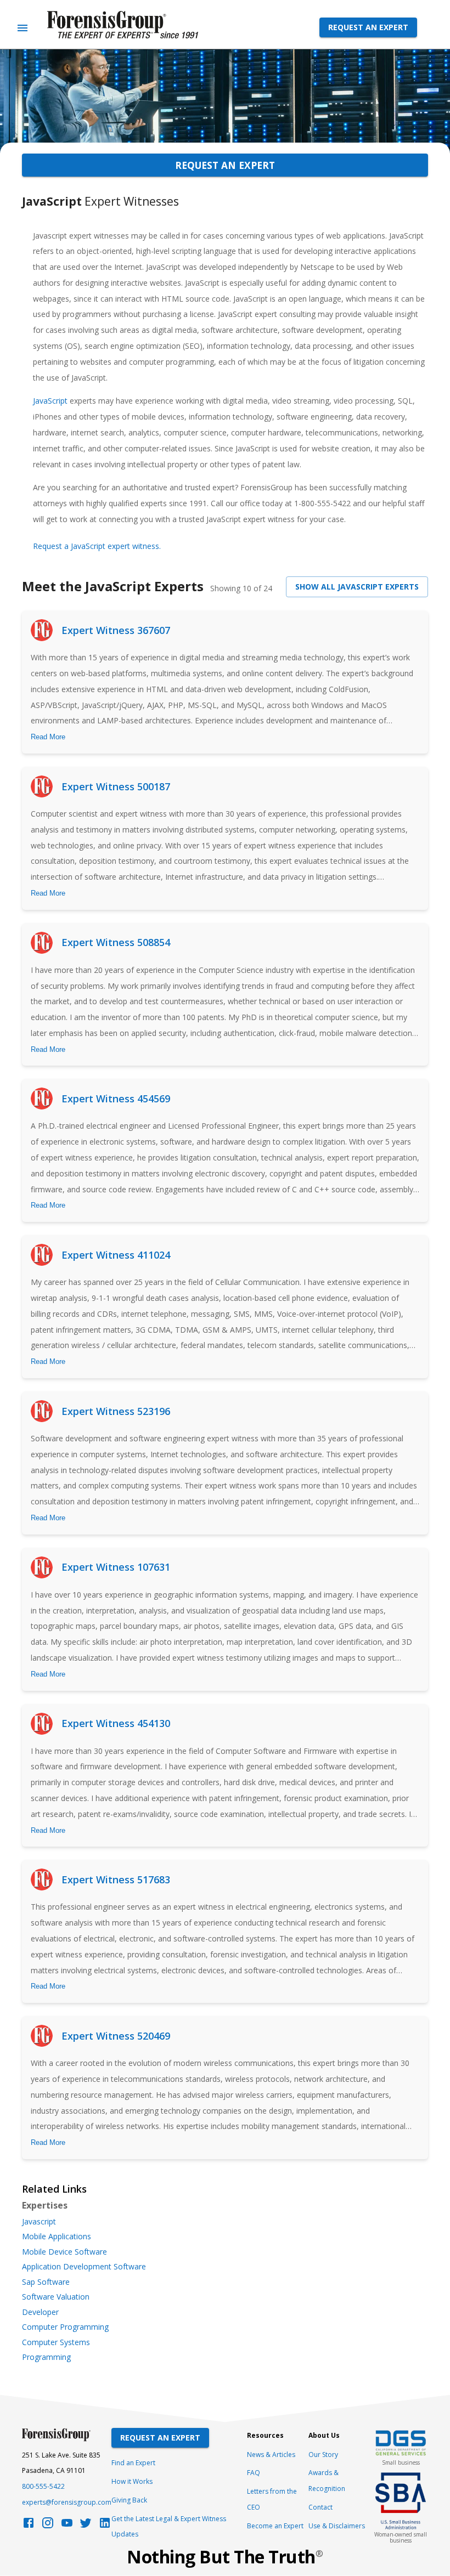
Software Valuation (56, 2297)
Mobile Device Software (64, 2252)
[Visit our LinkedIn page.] (105, 2526)
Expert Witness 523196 (116, 1411)
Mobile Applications (57, 2237)
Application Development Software (84, 2267)
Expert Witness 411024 (116, 1255)
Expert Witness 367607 (116, 630)
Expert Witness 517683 (116, 1879)
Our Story (323, 2455)
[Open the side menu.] (22, 28)
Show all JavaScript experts (357, 587)
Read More (48, 737)
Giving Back (129, 2500)
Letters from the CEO (272, 2499)
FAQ (254, 2473)
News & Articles (271, 2455)
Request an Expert (368, 27)
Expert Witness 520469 (116, 2036)
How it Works (132, 2481)
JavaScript (51, 401)
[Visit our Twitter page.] (86, 2526)
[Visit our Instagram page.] (48, 2526)
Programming (46, 2357)
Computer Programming (65, 2327)
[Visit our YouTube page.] (67, 2526)
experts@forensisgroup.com (67, 2502)
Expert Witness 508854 (116, 942)
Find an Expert (133, 2463)
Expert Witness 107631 (116, 1567)
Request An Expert (160, 2438)
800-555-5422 (43, 2486)
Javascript (39, 2222)
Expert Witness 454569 (116, 1099)
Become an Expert (275, 2526)
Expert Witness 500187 (116, 786)
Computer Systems (56, 2342)
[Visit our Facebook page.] (29, 2526)
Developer (40, 2312)
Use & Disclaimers (337, 2526)
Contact (320, 2507)
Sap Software (46, 2282)
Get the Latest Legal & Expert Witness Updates (169, 2527)
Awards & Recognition (327, 2481)
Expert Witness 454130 (116, 1723)
